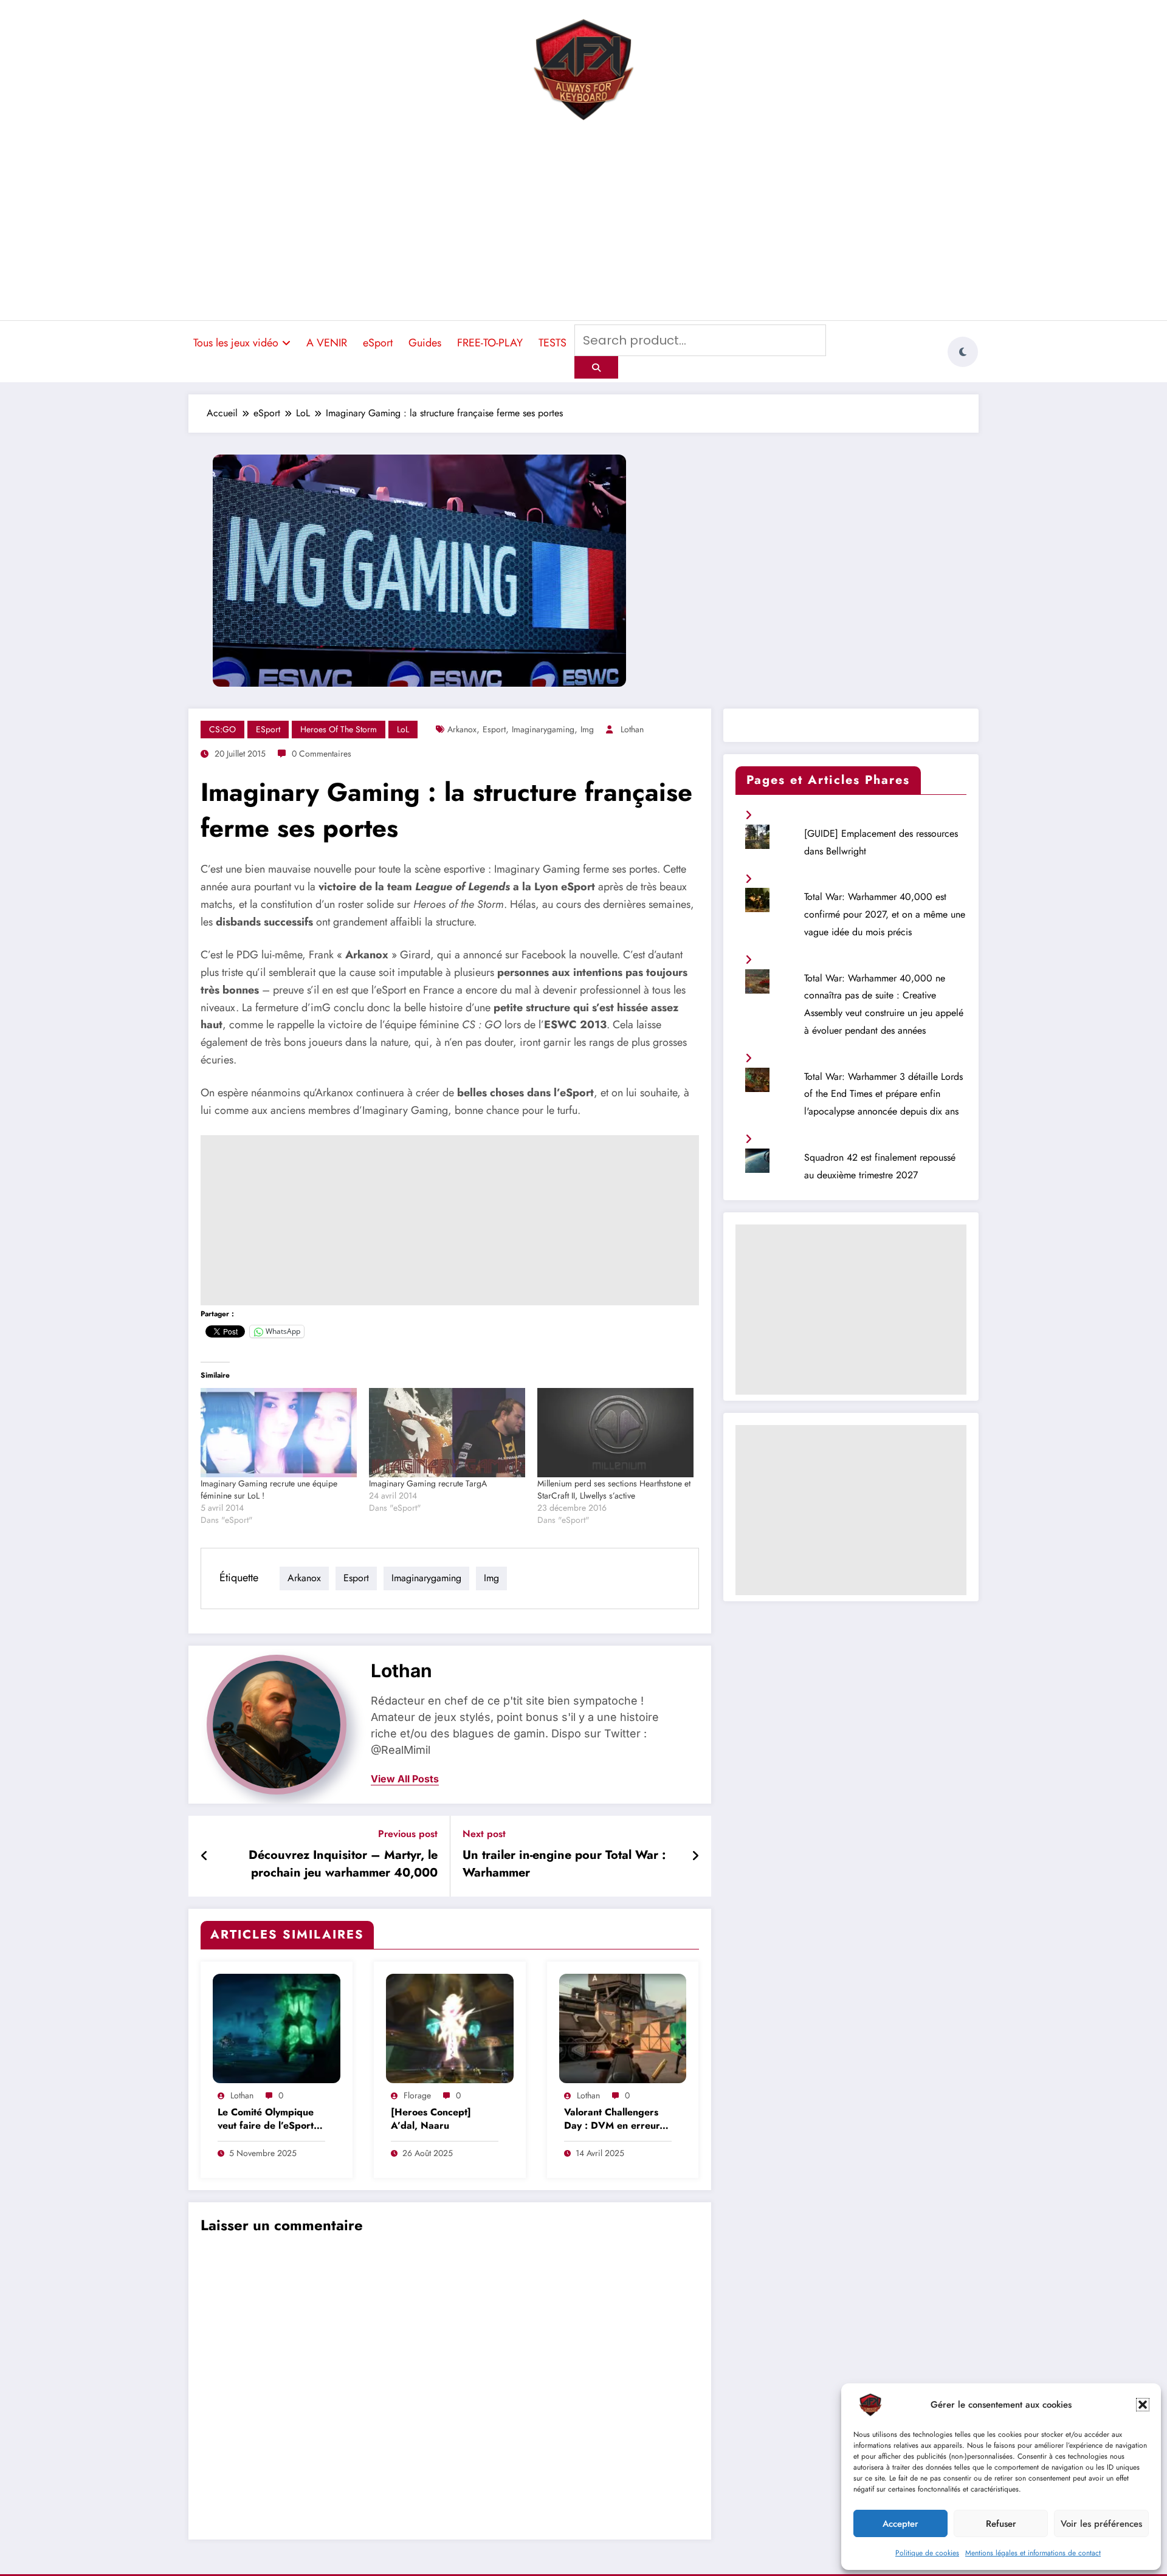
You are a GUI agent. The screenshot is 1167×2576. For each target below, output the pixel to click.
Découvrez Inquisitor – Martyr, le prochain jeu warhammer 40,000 (343, 1864)
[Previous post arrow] (205, 1856)
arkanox (462, 729)
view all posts (405, 1779)
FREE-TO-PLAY (490, 343)
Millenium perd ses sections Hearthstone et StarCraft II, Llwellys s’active (614, 1489)
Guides (425, 343)
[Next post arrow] (695, 1856)
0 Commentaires (322, 754)
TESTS (553, 343)
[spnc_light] (963, 352)
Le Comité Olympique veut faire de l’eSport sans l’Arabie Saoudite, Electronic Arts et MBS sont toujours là (269, 2120)
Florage (417, 2095)
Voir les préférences (1101, 2524)
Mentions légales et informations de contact (1033, 2553)
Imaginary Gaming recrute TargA (428, 1483)
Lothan (632, 729)
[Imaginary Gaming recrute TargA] (447, 1433)
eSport (378, 343)
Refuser (1001, 2524)
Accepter (900, 2524)
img (587, 729)
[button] (1143, 2405)
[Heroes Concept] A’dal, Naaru (431, 2119)
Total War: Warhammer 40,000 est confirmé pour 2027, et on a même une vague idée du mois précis (885, 914)
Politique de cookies (927, 2553)
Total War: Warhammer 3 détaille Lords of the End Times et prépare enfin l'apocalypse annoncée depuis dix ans (883, 1094)
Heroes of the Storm (339, 729)
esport (494, 729)
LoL (403, 729)
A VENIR (327, 343)
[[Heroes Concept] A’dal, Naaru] (450, 2028)
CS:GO (222, 729)
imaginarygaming (543, 729)
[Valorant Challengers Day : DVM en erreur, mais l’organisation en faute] (623, 2028)
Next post (484, 1834)
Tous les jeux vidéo (236, 343)
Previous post (408, 1834)
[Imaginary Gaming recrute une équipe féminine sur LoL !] (279, 1433)
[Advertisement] (583, 222)
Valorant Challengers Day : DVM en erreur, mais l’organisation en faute (613, 2120)
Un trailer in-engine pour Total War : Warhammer (564, 1864)
